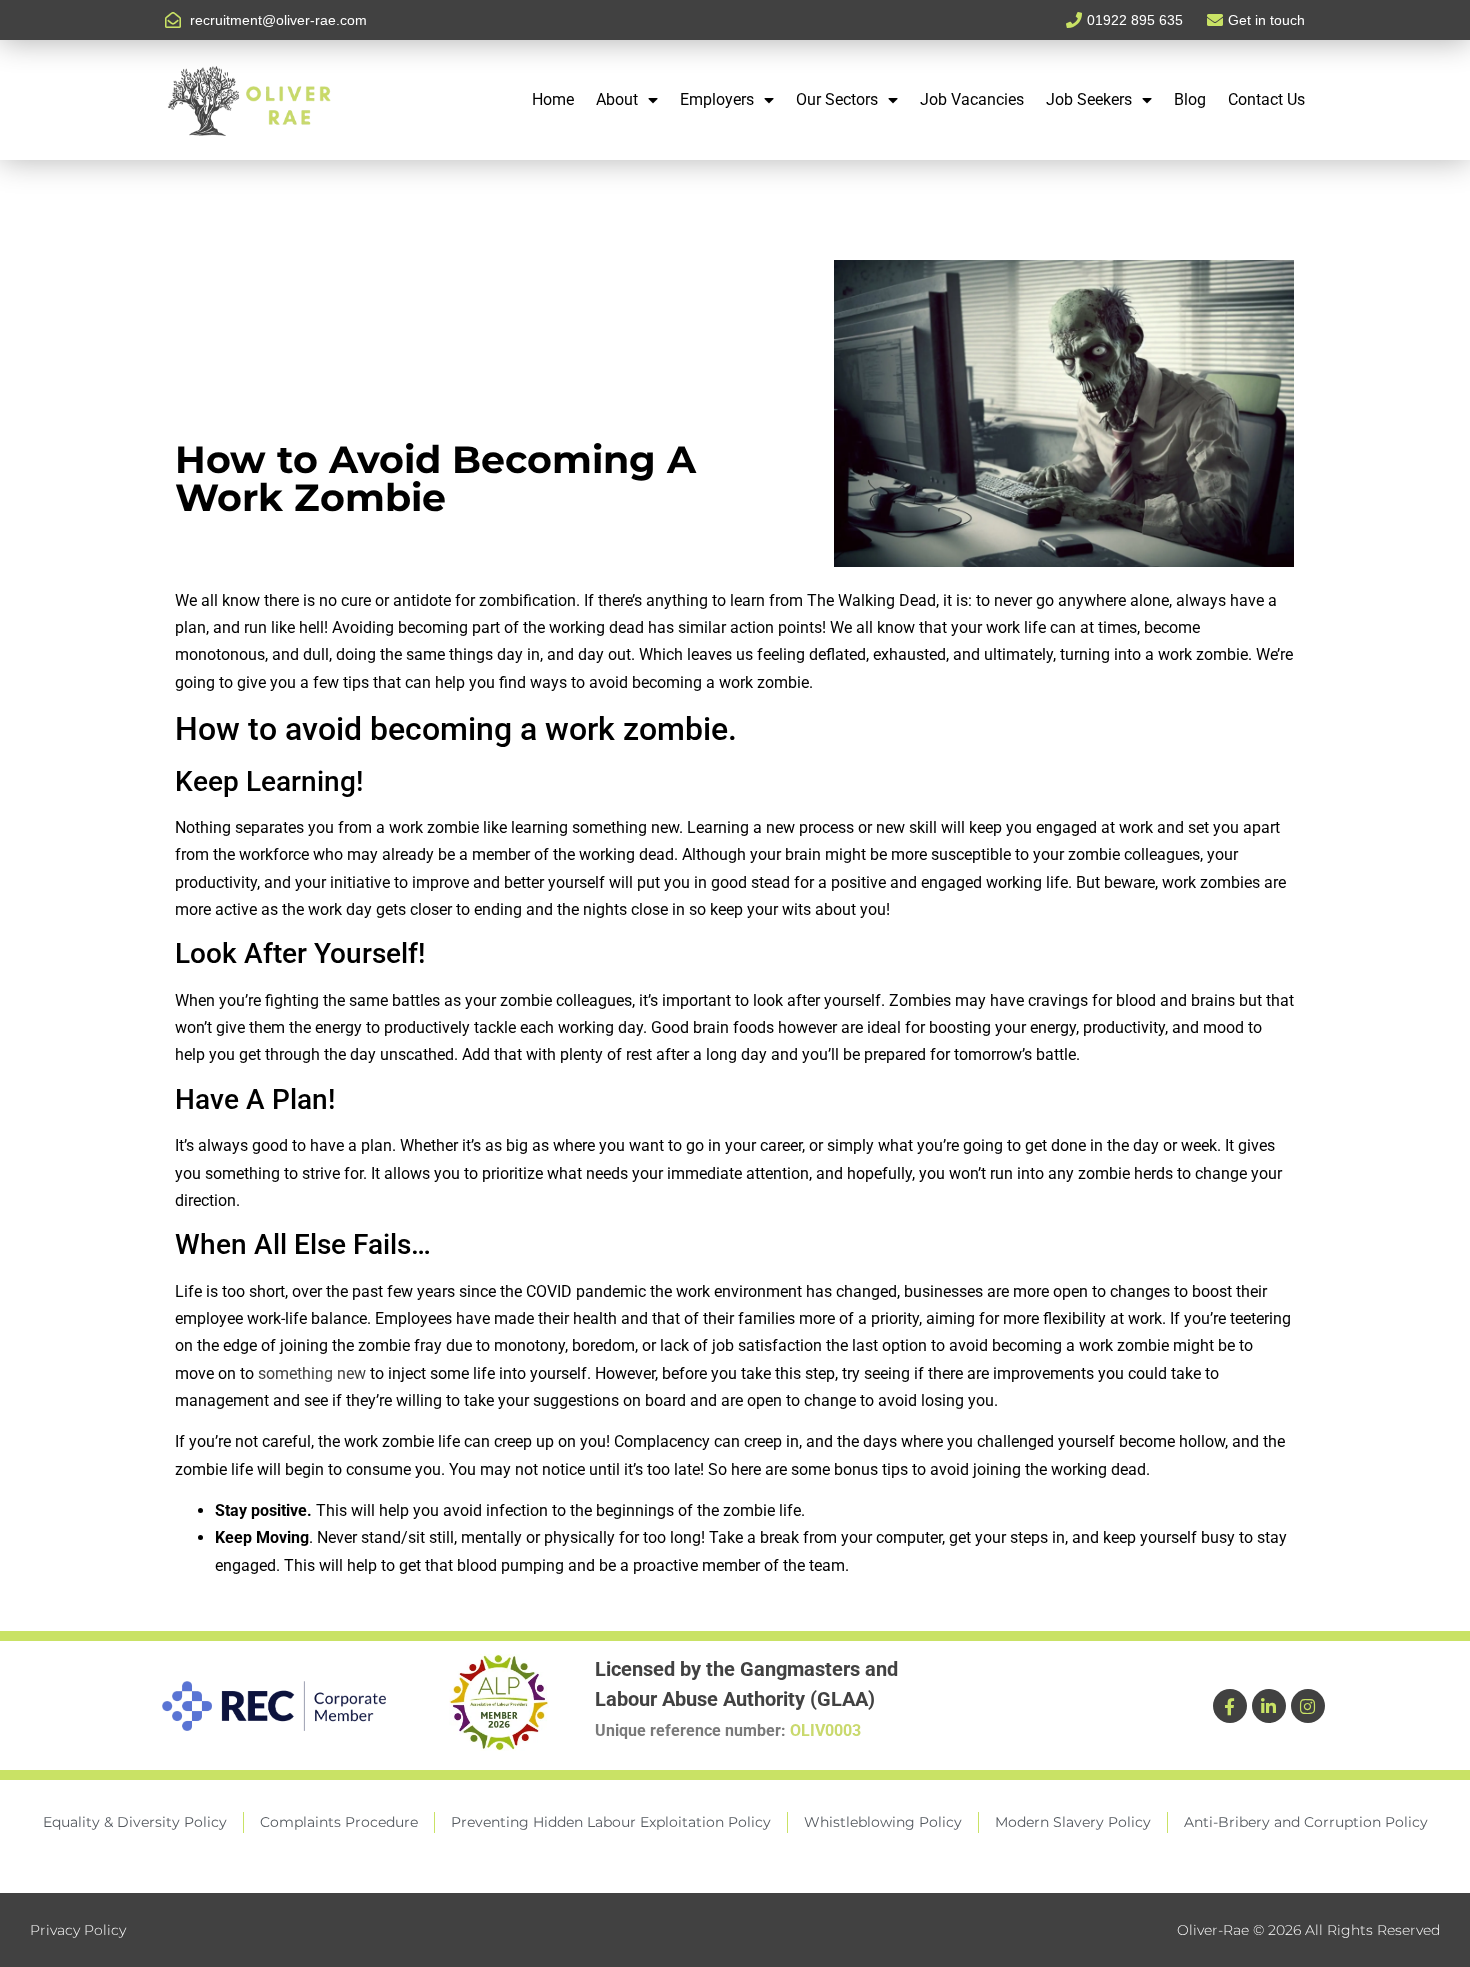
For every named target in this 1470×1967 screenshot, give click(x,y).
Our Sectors (837, 99)
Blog (1190, 99)
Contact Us (1266, 99)
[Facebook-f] (1230, 1706)
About (617, 99)
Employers (717, 99)
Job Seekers (1089, 99)
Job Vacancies (972, 99)
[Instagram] (1308, 1706)
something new (312, 1373)
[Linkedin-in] (1269, 1706)
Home (553, 99)
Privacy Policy (78, 1930)
